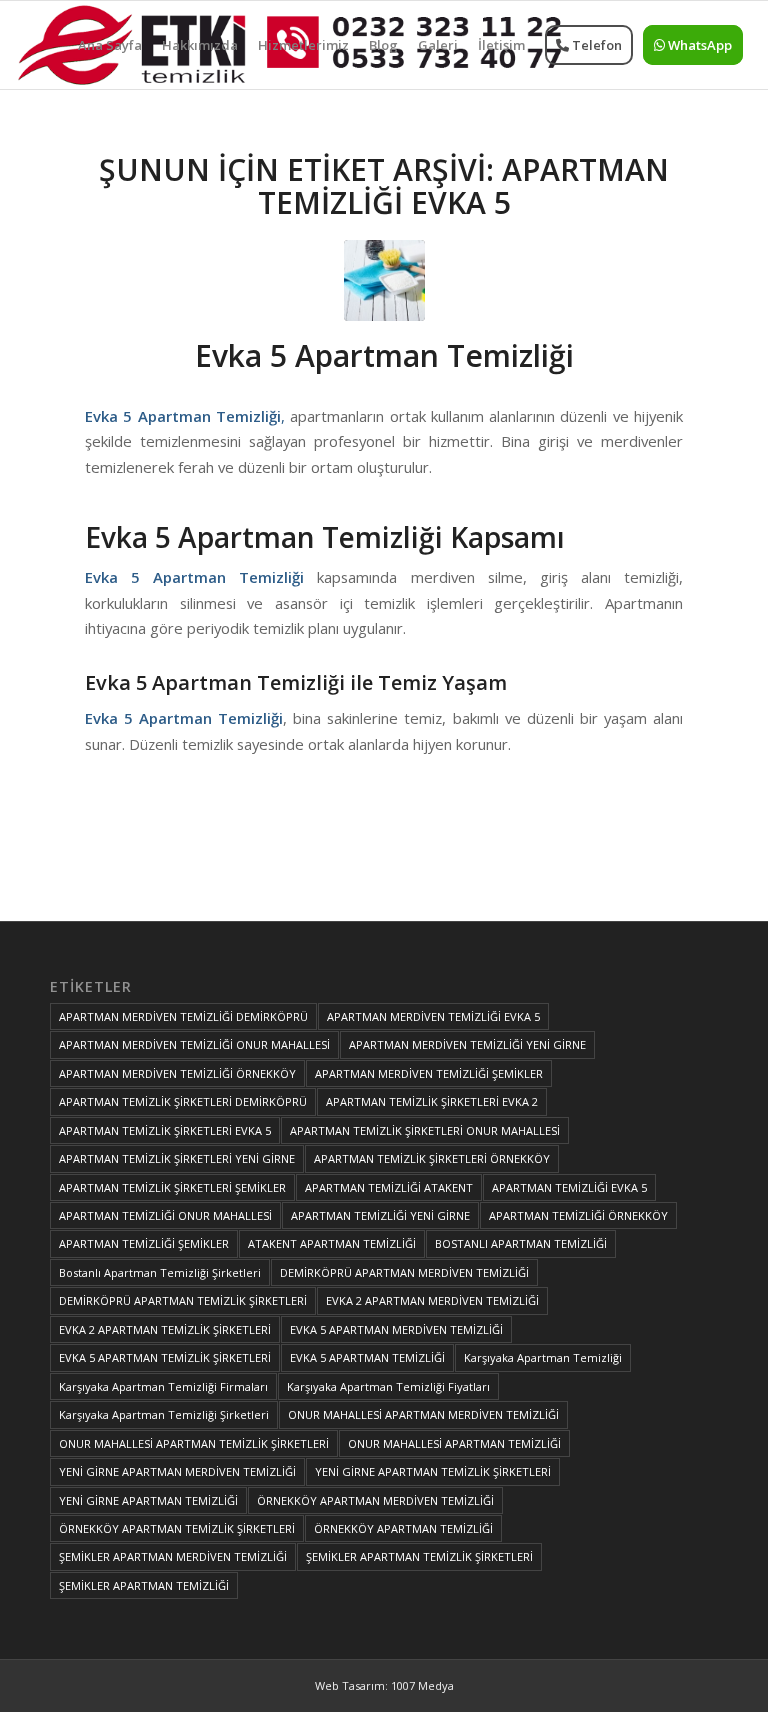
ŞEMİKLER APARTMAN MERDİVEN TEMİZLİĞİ (173, 1556)
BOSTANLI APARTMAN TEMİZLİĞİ (521, 1243)
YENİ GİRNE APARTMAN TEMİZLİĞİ (148, 1500)
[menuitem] (110, 45)
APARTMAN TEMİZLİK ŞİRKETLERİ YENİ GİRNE (177, 1158)
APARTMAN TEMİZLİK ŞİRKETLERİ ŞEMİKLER (172, 1187)
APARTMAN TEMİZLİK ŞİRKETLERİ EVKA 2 (432, 1101)
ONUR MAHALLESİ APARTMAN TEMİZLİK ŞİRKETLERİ (194, 1443)
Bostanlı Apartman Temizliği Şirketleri (160, 1272)
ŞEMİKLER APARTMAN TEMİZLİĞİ (144, 1585)
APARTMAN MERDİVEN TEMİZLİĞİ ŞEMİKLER (429, 1073)
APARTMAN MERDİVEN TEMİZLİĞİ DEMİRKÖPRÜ (183, 1016)
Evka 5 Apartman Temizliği (384, 355)
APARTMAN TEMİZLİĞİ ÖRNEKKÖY (578, 1215)
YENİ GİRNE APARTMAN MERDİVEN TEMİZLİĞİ (177, 1471)
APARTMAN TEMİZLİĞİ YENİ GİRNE (380, 1215)
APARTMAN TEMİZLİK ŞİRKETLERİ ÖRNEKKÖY (432, 1158)
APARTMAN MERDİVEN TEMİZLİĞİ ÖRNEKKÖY (177, 1073)
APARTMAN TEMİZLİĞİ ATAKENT (389, 1187)
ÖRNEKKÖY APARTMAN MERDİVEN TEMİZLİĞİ (375, 1500)
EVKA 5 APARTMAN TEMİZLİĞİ (367, 1357)
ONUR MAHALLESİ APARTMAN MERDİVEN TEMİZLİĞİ (423, 1414)
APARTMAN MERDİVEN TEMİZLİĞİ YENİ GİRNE (467, 1044)
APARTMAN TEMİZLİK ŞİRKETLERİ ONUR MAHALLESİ (425, 1130)
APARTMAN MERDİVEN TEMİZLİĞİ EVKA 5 (433, 1016)
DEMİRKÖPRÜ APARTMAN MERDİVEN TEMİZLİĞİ (404, 1272)
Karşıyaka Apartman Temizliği (543, 1357)
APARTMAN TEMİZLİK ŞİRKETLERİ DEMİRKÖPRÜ (183, 1101)
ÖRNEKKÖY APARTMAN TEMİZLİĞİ (403, 1528)
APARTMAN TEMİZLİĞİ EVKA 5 (569, 1187)
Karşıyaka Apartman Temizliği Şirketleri (164, 1414)
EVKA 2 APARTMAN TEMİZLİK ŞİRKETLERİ (165, 1329)
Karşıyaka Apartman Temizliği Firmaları (163, 1386)
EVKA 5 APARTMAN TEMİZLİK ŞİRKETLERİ (165, 1357)
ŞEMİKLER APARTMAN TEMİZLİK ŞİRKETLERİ (419, 1556)
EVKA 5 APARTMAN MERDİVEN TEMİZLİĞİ (396, 1329)
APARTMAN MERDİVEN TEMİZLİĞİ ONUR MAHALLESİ (194, 1044)
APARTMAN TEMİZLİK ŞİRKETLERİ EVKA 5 (165, 1130)
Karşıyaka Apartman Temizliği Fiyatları (388, 1386)
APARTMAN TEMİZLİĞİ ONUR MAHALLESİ (165, 1215)
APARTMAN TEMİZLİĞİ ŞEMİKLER (144, 1243)
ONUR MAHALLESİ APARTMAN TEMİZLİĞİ (454, 1443)
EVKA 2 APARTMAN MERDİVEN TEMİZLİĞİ (432, 1300)
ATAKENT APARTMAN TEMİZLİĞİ (332, 1243)
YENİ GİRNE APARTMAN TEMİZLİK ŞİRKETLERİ (433, 1471)
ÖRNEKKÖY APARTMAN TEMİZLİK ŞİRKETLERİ (177, 1528)
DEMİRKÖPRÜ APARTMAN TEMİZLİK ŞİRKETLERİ (183, 1300)
